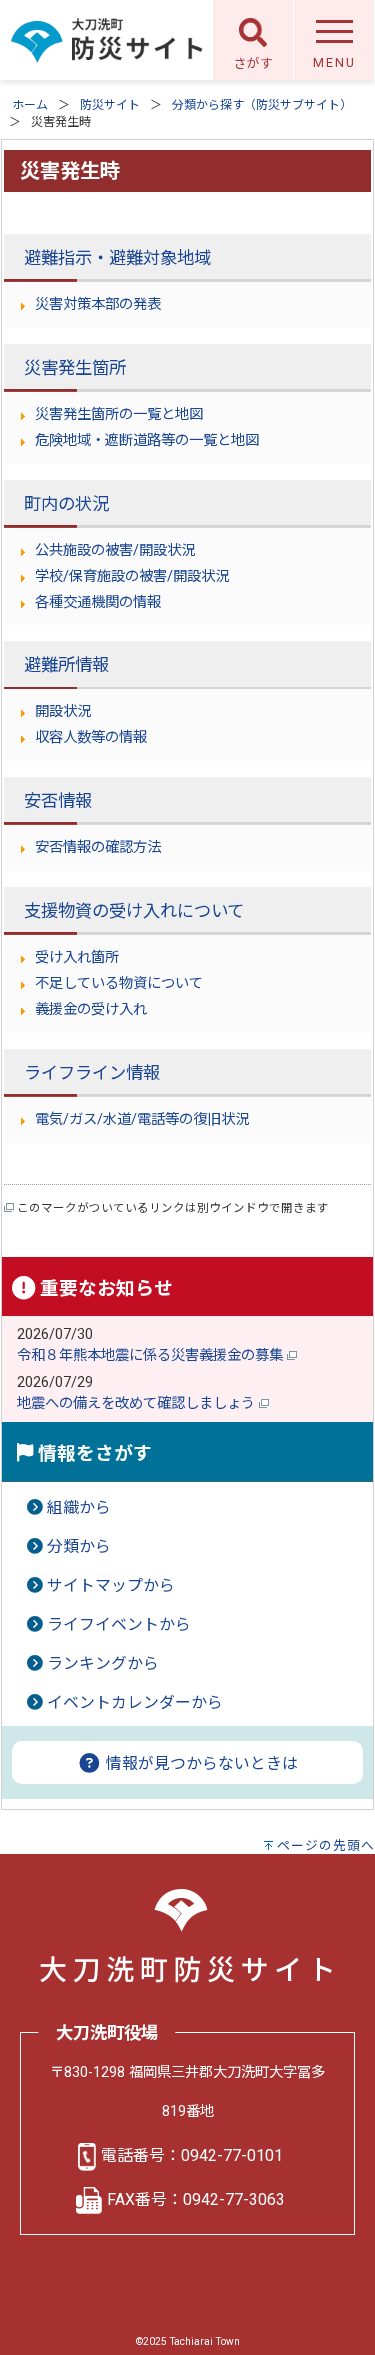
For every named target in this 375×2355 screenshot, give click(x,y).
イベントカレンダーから (135, 1702)
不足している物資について (119, 983)
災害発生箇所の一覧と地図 (119, 414)
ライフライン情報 (92, 1073)
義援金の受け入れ (91, 1009)
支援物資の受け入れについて (134, 911)
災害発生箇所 (75, 368)
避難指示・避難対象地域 (117, 258)
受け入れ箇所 (77, 957)
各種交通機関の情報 (98, 602)
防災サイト (110, 105)
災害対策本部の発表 (98, 304)
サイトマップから (111, 1585)
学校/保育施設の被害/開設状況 (132, 576)
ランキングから (103, 1663)
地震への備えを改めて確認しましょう (138, 1403)
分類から (79, 1546)
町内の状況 (66, 504)
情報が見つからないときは (200, 1763)
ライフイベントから (119, 1624)
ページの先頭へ (326, 1845)
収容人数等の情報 (91, 737)
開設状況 (63, 711)
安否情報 (58, 801)
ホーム (30, 105)
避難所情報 (66, 665)
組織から (79, 1507)
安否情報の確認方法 (98, 847)
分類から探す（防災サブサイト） (262, 105)
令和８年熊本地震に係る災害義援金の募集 (152, 1355)
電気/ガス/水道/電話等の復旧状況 (142, 1119)
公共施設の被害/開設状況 (115, 550)
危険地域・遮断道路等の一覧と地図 (147, 440)
